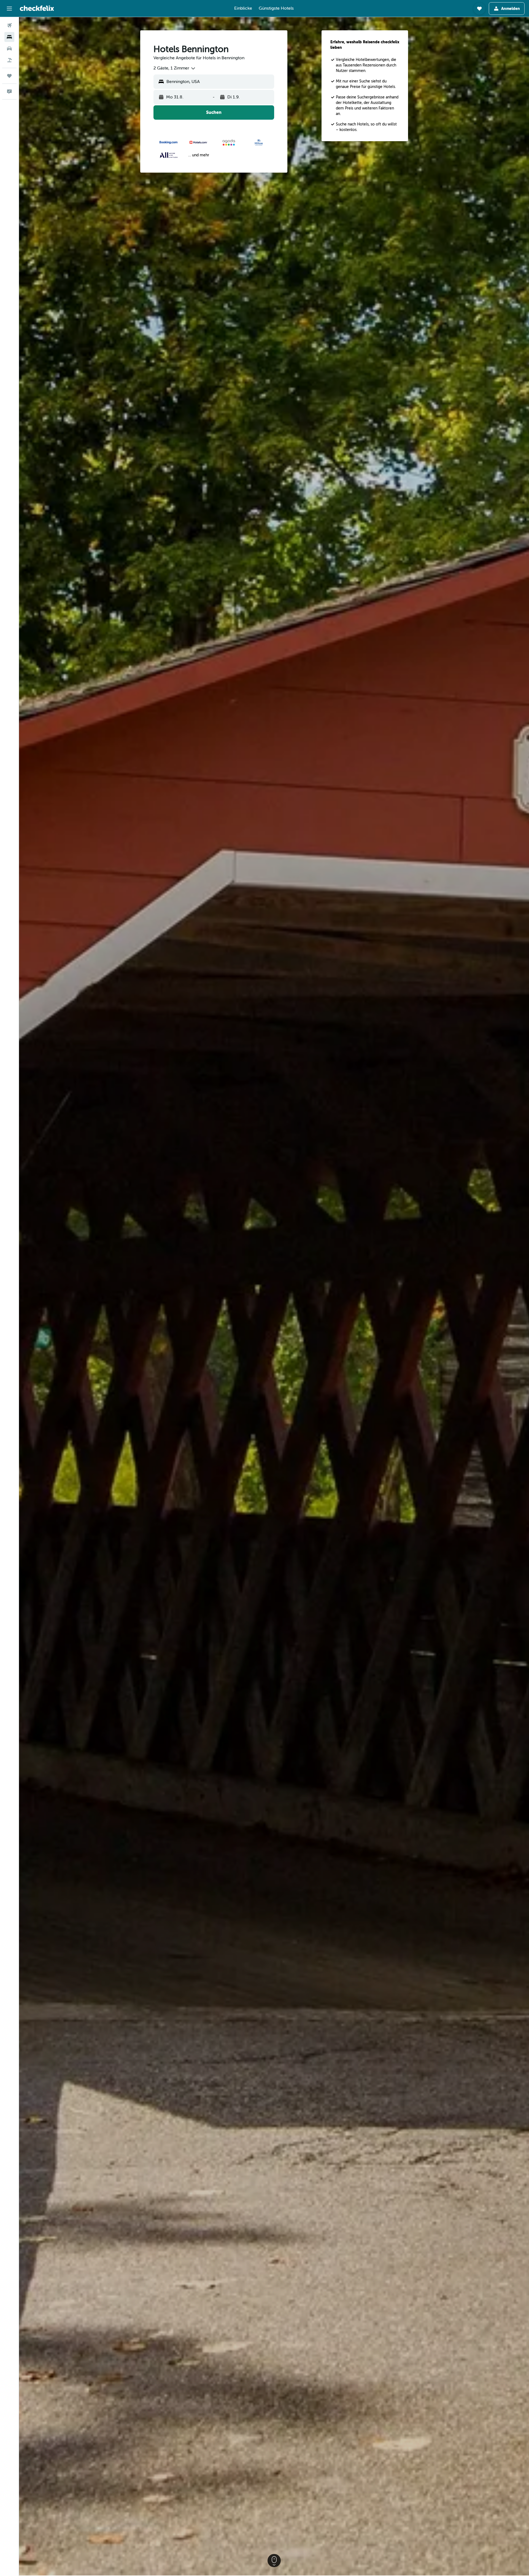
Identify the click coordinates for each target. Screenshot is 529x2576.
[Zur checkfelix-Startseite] (37, 8)
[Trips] (9, 76)
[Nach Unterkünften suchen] (9, 37)
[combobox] (175, 68)
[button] (9, 9)
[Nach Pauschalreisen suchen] (9, 60)
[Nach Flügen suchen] (9, 25)
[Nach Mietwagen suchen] (9, 49)
